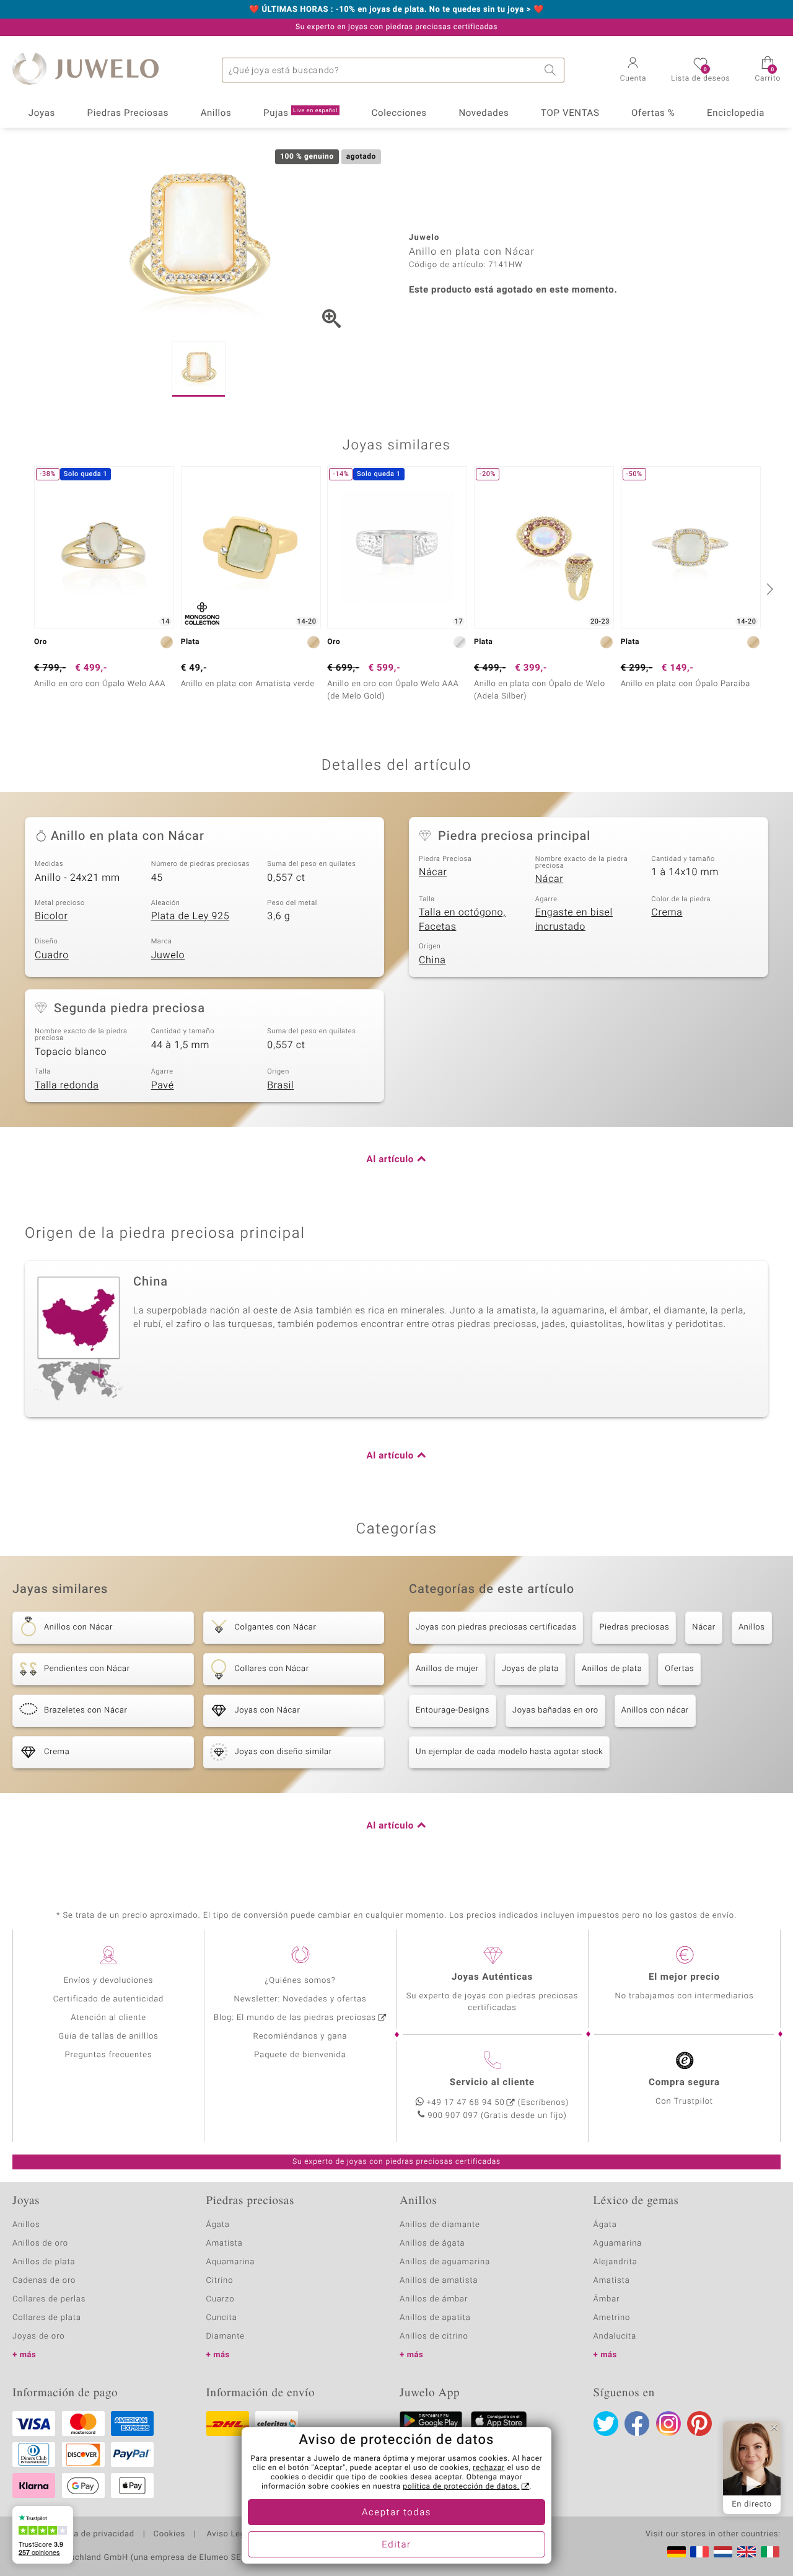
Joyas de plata (530, 1669)
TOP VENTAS (570, 113)
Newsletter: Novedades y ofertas (300, 1999)
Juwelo (168, 955)
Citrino (220, 2281)
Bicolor (51, 916)
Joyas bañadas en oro (555, 1710)
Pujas (300, 113)
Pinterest (699, 2424)
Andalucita (615, 2336)
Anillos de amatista (439, 2281)
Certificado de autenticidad (109, 1999)
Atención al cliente (108, 2018)
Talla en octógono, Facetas (462, 920)
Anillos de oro (40, 2243)
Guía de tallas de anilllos (108, 2036)
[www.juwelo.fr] (699, 2552)
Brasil (280, 1085)
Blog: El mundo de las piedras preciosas (295, 2018)
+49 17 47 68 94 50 (466, 2103)
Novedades (484, 113)
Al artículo (390, 1160)
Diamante (226, 2336)
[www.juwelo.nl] (723, 2552)
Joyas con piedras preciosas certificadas (496, 1627)
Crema (667, 912)
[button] (633, 71)
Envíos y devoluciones (109, 1981)
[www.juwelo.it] (770, 2552)
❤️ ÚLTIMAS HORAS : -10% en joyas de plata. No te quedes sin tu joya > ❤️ (396, 10)
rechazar (489, 2468)
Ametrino (612, 2318)
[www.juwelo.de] (677, 2552)
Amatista (225, 2243)
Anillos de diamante (440, 2225)
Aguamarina (618, 2243)
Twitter (606, 2424)
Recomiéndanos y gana (300, 2036)
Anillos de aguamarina (445, 2262)
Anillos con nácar (655, 1710)
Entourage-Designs (453, 1710)
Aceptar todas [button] (396, 2513)
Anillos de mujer (447, 1669)
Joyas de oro (38, 2336)
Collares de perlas (49, 2299)
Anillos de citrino (434, 2336)
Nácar (433, 872)
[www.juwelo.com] (747, 2552)
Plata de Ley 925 (191, 916)
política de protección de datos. (461, 2487)
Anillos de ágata (432, 2243)
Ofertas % (653, 113)
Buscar (552, 70)
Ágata (218, 2225)
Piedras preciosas (634, 1627)
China (432, 960)
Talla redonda (67, 1085)
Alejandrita (616, 2262)
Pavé (163, 1085)
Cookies (169, 2534)
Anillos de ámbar (434, 2299)
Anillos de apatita (435, 2318)
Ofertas (679, 1669)
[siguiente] (768, 589)
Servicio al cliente (492, 2083)
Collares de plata (47, 2318)
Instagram (668, 2424)
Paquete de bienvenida (300, 2055)
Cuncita (222, 2318)
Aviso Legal (228, 2534)
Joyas (42, 113)
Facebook (637, 2424)
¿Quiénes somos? (300, 1981)
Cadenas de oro (44, 2281)
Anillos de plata (612, 1669)
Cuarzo (221, 2299)
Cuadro (52, 955)
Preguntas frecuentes (109, 2055)
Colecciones (399, 113)
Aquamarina (231, 2262)
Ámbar (607, 2299)
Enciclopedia (736, 113)
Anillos (216, 113)
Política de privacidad (91, 2534)
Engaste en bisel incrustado (574, 920)
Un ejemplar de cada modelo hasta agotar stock (509, 1752)
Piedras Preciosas (128, 113)
